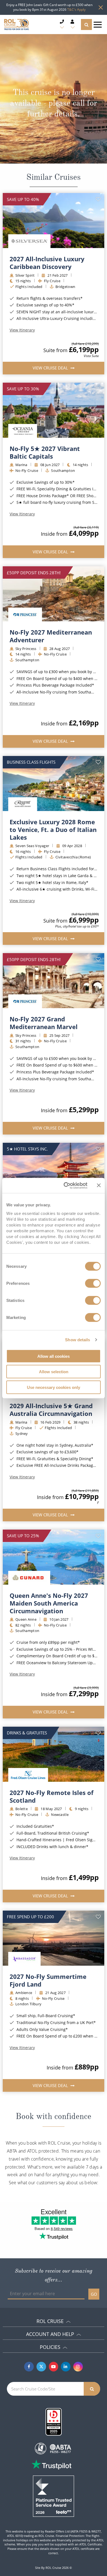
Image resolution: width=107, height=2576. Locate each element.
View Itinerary (22, 330)
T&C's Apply (76, 9)
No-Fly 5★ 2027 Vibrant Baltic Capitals (45, 452)
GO (94, 2294)
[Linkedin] (66, 2367)
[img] (54, 221)
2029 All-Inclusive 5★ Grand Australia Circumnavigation (51, 1410)
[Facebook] (29, 2367)
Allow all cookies (54, 1356)
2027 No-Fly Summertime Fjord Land (48, 1980)
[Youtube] (54, 2367)
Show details (78, 1340)
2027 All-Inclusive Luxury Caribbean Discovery (47, 263)
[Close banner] (99, 1185)
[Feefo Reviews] (54, 2496)
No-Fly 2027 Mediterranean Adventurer (51, 636)
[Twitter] (41, 2367)
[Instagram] (78, 2367)
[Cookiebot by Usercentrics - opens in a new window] (65, 1185)
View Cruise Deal (51, 368)
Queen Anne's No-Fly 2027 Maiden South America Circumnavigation (49, 1603)
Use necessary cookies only (54, 1387)
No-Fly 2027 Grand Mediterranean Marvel (44, 1023)
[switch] (93, 1283)
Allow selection (54, 1372)
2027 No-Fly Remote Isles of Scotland (52, 1796)
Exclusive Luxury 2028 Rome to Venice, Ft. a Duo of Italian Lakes (53, 829)
